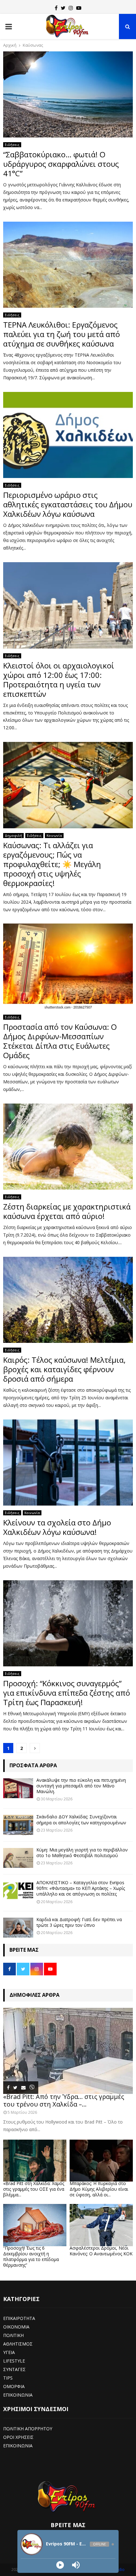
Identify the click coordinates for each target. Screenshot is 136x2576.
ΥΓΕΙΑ (9, 2352)
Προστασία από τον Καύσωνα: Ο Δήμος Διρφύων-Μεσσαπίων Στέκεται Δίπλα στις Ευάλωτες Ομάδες (60, 1041)
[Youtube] (79, 8)
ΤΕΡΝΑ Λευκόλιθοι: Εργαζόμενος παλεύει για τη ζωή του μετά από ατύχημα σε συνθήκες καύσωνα (62, 334)
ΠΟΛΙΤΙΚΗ (13, 2335)
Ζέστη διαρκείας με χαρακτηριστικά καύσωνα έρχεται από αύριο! (67, 1211)
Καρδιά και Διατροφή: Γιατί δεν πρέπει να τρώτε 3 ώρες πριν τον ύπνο (79, 1922)
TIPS (8, 2378)
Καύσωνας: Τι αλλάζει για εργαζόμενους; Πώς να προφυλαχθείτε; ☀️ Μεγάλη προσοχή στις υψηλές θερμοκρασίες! (52, 864)
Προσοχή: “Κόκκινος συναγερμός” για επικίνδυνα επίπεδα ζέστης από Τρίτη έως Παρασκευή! (67, 1693)
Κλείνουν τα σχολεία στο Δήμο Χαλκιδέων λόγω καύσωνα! (57, 1527)
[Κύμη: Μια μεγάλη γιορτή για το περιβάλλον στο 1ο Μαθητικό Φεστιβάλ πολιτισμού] (18, 1858)
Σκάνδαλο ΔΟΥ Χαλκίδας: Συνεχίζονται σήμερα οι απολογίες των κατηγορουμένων (81, 1819)
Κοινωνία (54, 836)
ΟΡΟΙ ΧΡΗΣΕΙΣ (18, 2437)
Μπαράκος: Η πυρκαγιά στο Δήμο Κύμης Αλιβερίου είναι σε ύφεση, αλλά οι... (99, 2189)
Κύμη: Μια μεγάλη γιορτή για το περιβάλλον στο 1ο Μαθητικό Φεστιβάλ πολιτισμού (82, 1853)
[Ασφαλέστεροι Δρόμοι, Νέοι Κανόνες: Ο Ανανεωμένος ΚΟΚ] (101, 2225)
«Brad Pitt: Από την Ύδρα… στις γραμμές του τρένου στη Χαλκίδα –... (64, 2100)
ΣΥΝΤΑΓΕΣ (14, 2369)
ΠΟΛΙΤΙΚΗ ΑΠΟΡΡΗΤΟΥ (28, 2429)
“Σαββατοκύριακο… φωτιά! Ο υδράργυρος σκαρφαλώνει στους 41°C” (61, 164)
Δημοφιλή (13, 836)
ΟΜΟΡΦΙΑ (14, 2386)
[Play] (60, 2565)
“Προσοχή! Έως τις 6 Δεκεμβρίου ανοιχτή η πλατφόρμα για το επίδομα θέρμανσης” (31, 2256)
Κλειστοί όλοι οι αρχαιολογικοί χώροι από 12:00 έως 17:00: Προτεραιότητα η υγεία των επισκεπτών (59, 680)
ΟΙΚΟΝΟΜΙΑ (16, 2327)
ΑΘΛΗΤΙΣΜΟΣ (18, 2344)
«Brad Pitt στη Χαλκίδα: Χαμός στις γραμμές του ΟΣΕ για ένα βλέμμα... (34, 2189)
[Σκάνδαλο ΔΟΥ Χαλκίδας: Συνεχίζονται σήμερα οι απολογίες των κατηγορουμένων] (18, 1825)
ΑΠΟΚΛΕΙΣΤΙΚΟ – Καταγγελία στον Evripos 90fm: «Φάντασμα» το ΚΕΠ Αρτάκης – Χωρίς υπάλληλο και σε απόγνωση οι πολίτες (81, 1888)
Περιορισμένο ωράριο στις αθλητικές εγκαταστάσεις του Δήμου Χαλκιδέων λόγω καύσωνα (68, 504)
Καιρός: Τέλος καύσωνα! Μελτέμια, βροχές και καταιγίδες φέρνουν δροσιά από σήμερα (64, 1369)
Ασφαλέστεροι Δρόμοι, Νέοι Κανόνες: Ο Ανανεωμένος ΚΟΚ (101, 2251)
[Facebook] (56, 8)
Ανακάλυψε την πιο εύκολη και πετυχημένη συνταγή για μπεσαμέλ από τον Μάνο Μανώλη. (81, 1786)
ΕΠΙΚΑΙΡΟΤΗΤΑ (19, 2318)
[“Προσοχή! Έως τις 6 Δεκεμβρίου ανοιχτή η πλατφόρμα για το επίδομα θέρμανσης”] (35, 2225)
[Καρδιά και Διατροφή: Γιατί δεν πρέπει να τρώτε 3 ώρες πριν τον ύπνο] (18, 1928)
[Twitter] (63, 8)
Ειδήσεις (12, 145)
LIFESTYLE (14, 2361)
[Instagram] (71, 8)
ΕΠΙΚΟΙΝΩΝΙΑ (18, 2395)
